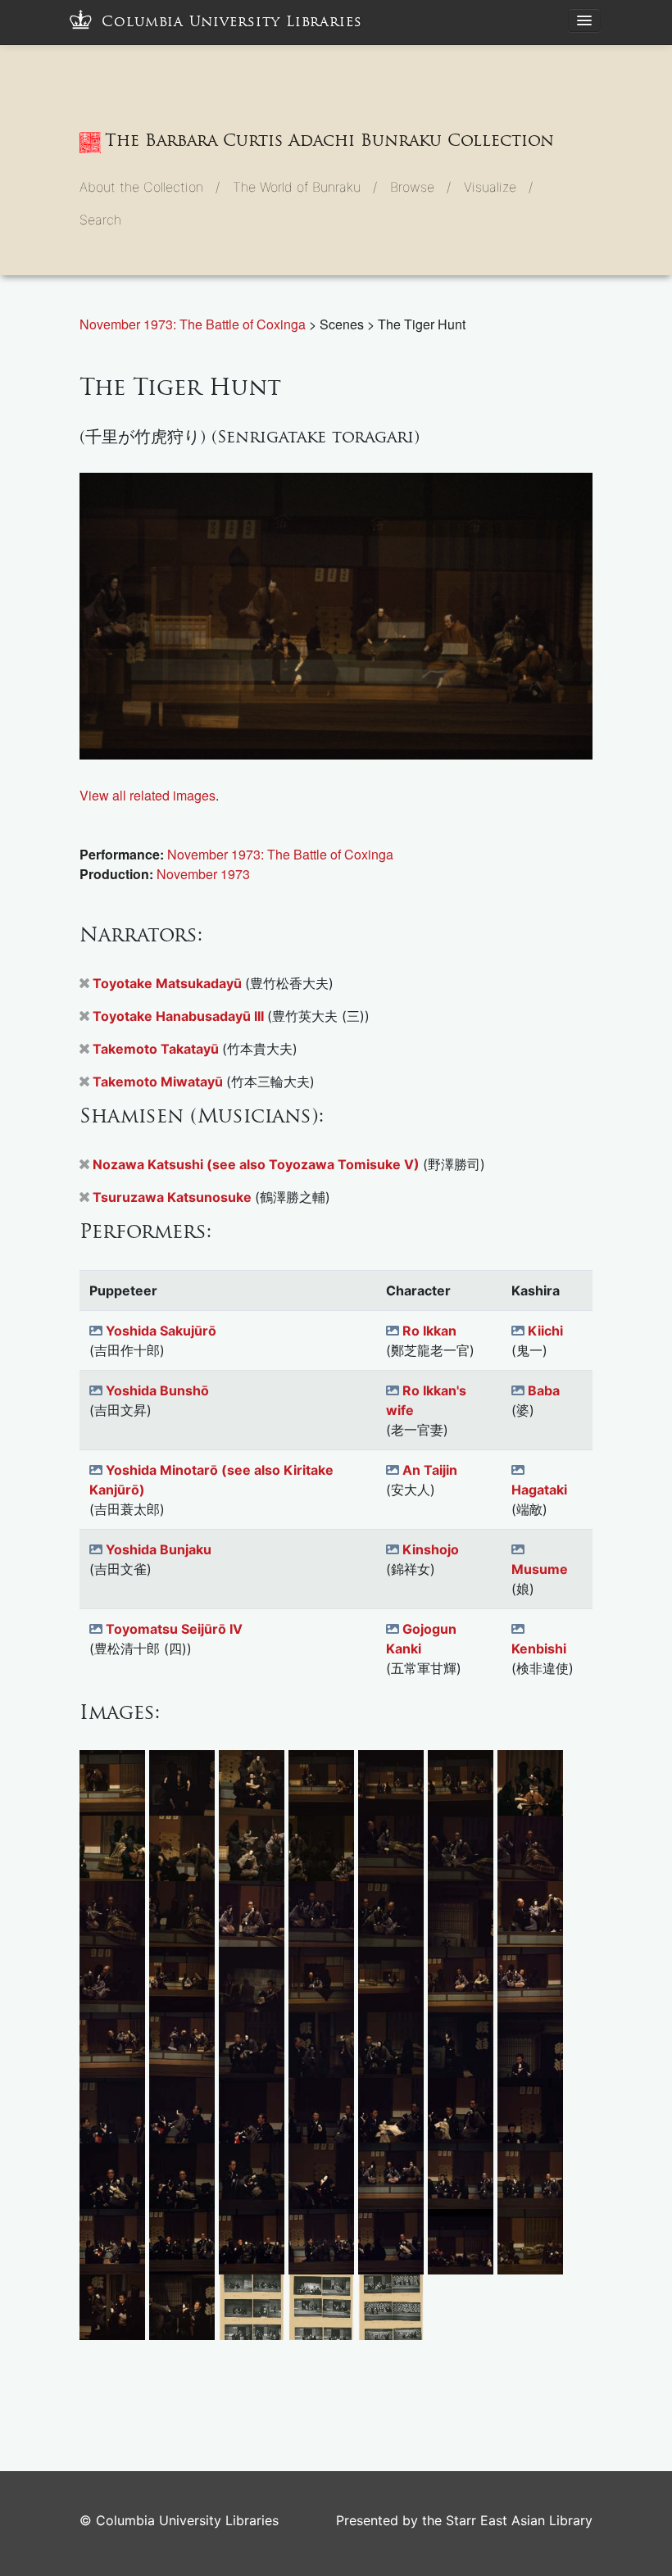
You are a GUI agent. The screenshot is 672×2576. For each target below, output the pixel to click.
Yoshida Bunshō (157, 1390)
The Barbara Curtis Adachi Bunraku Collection (329, 140)
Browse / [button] (420, 187)
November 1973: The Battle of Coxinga (194, 324)
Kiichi (545, 1331)
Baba (544, 1390)
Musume (540, 1569)
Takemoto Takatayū (157, 1049)
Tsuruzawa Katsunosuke (174, 1197)
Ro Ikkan (429, 1331)
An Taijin (430, 1470)
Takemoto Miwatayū (159, 1082)
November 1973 (203, 874)
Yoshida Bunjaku (159, 1549)
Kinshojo (431, 1549)
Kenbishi (539, 1649)
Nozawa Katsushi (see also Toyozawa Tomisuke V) (258, 1164)
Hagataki (539, 1490)
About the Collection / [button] (150, 187)
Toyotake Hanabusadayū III (180, 1016)
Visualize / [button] (498, 187)
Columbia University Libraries (232, 22)
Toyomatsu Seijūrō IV (174, 1629)
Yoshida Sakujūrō (161, 1331)
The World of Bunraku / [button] (305, 187)
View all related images (148, 795)
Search (100, 220)
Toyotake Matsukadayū (169, 983)
